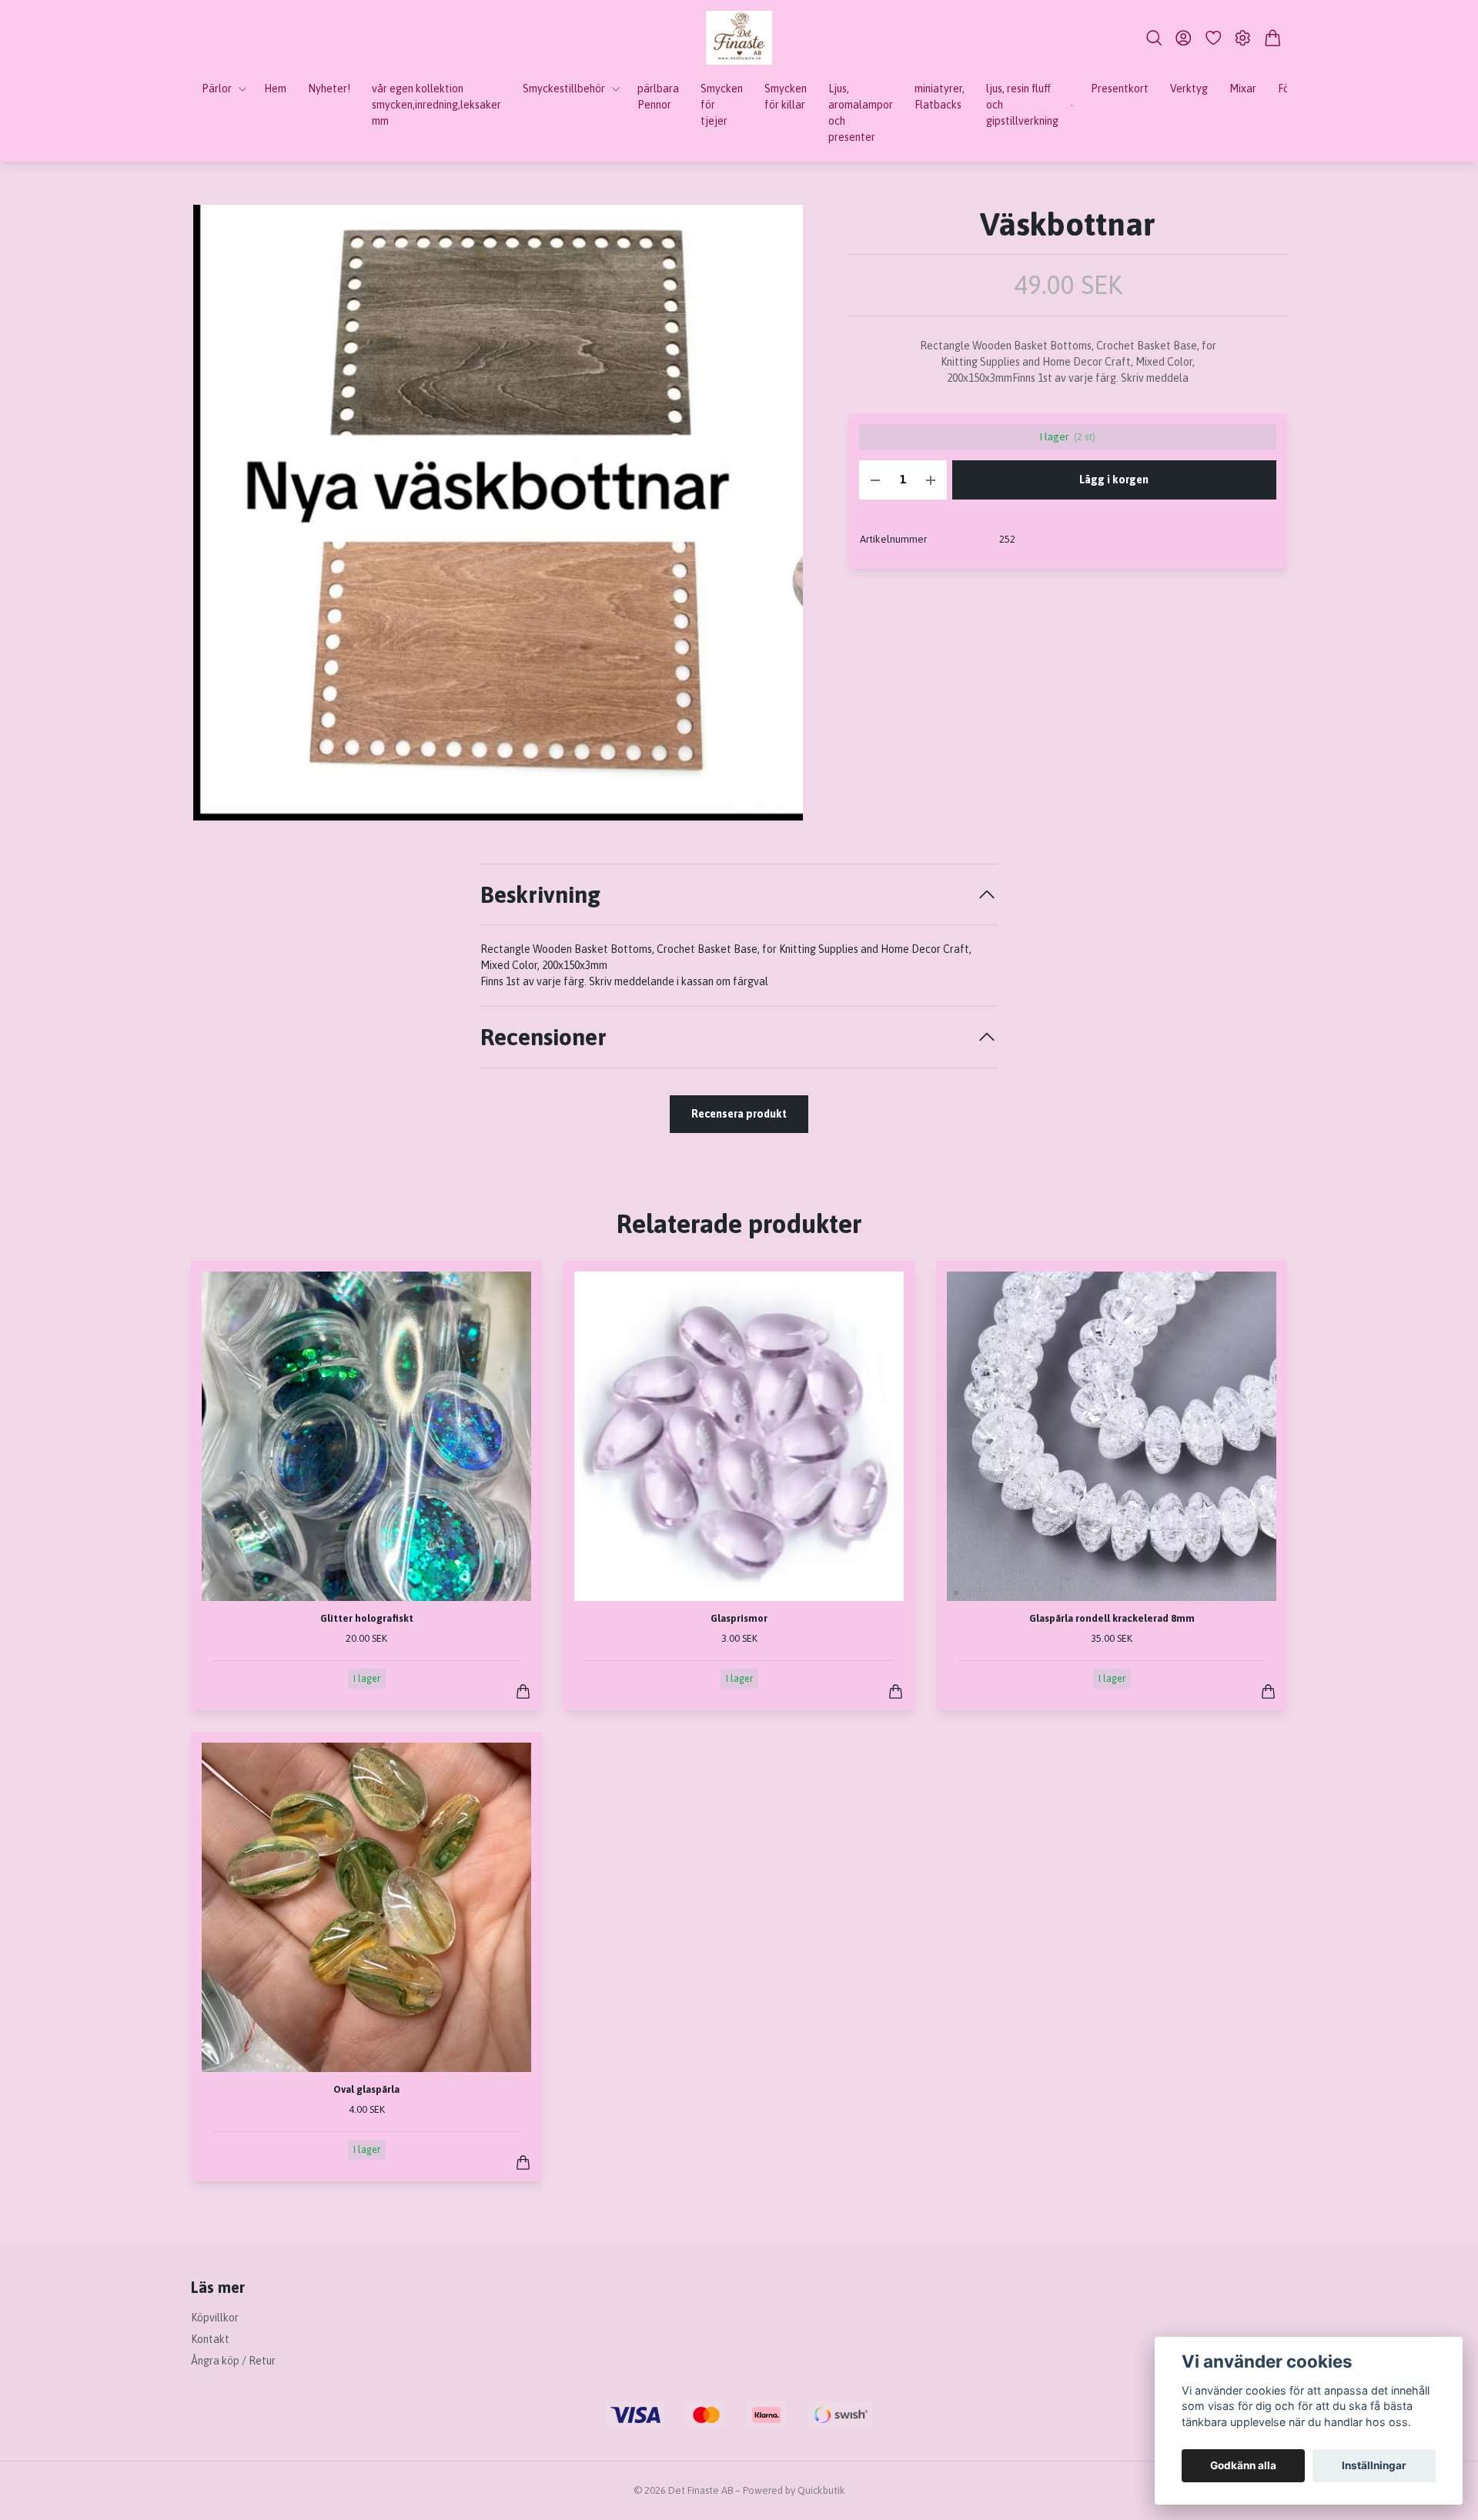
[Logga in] (1184, 38)
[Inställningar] (1243, 38)
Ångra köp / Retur (233, 2361)
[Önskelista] (1214, 38)
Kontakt (210, 2339)
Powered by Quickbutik (794, 2490)
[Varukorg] (1273, 38)
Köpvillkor (215, 2318)
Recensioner (543, 1037)
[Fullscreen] (498, 513)
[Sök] (1154, 38)
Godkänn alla (1243, 2465)
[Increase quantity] (931, 480)
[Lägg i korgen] (523, 1691)
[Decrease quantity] (875, 480)
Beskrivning (540, 894)
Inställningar (1374, 2465)
